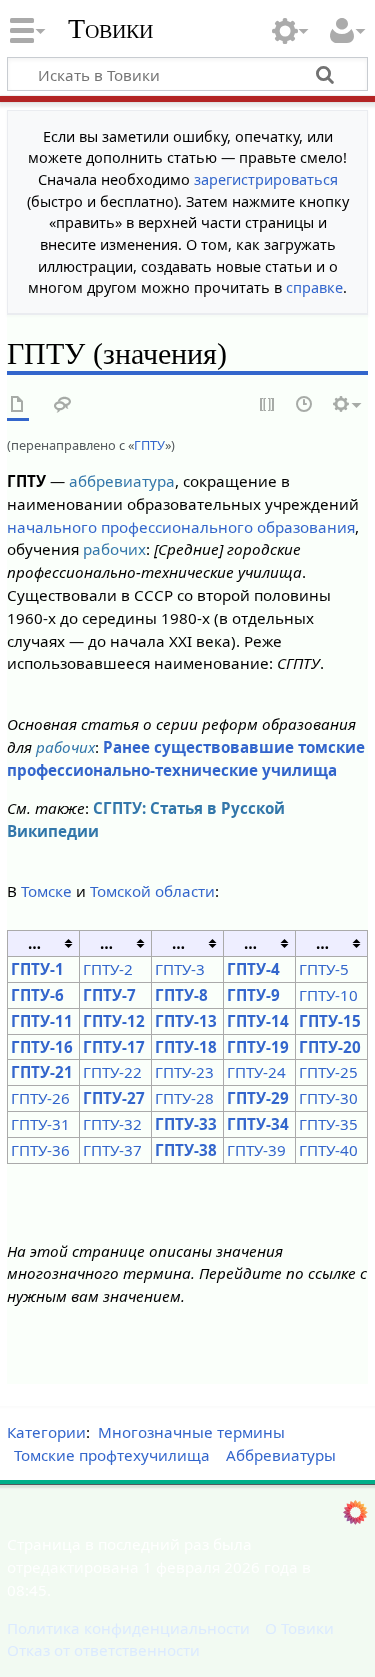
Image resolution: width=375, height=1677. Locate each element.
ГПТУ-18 (186, 1047)
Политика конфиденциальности (128, 1628)
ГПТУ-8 (181, 995)
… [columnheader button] (34, 943)
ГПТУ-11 (42, 1021)
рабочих (114, 549)
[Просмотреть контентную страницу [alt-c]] (18, 405)
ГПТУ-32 (112, 1124)
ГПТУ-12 (114, 1021)
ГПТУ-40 (328, 1150)
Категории (46, 1432)
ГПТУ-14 (258, 1021)
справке (314, 287)
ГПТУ (149, 445)
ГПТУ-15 (330, 1021)
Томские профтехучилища (112, 1455)
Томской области (152, 891)
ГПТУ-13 (186, 1021)
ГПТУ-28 (184, 1098)
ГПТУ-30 (328, 1098)
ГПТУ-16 (42, 1047)
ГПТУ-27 (114, 1098)
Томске (46, 891)
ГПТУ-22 (112, 1072)
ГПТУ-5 (324, 969)
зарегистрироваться (266, 179)
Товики (110, 29)
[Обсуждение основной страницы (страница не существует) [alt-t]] (63, 405)
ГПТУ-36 (40, 1150)
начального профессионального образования (181, 527)
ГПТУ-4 (253, 969)
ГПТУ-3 (180, 969)
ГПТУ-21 (42, 1072)
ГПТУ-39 (256, 1150)
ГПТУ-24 (256, 1072)
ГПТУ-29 (258, 1098)
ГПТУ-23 (184, 1072)
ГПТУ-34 (258, 1124)
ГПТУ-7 (109, 995)
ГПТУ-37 (112, 1150)
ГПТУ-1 (37, 969)
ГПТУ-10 (328, 995)
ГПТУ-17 (114, 1047)
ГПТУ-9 (253, 995)
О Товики (299, 1628)
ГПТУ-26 (40, 1098)
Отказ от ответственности (103, 1650)
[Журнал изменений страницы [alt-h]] (305, 405)
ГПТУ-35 (328, 1124)
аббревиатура (122, 481)
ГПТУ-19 (258, 1047)
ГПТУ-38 (186, 1150)
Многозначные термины (191, 1432)
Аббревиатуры (281, 1455)
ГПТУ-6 (37, 995)
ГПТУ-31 (40, 1124)
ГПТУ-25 (328, 1072)
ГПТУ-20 (330, 1047)
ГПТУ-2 (108, 969)
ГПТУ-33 (186, 1124)
